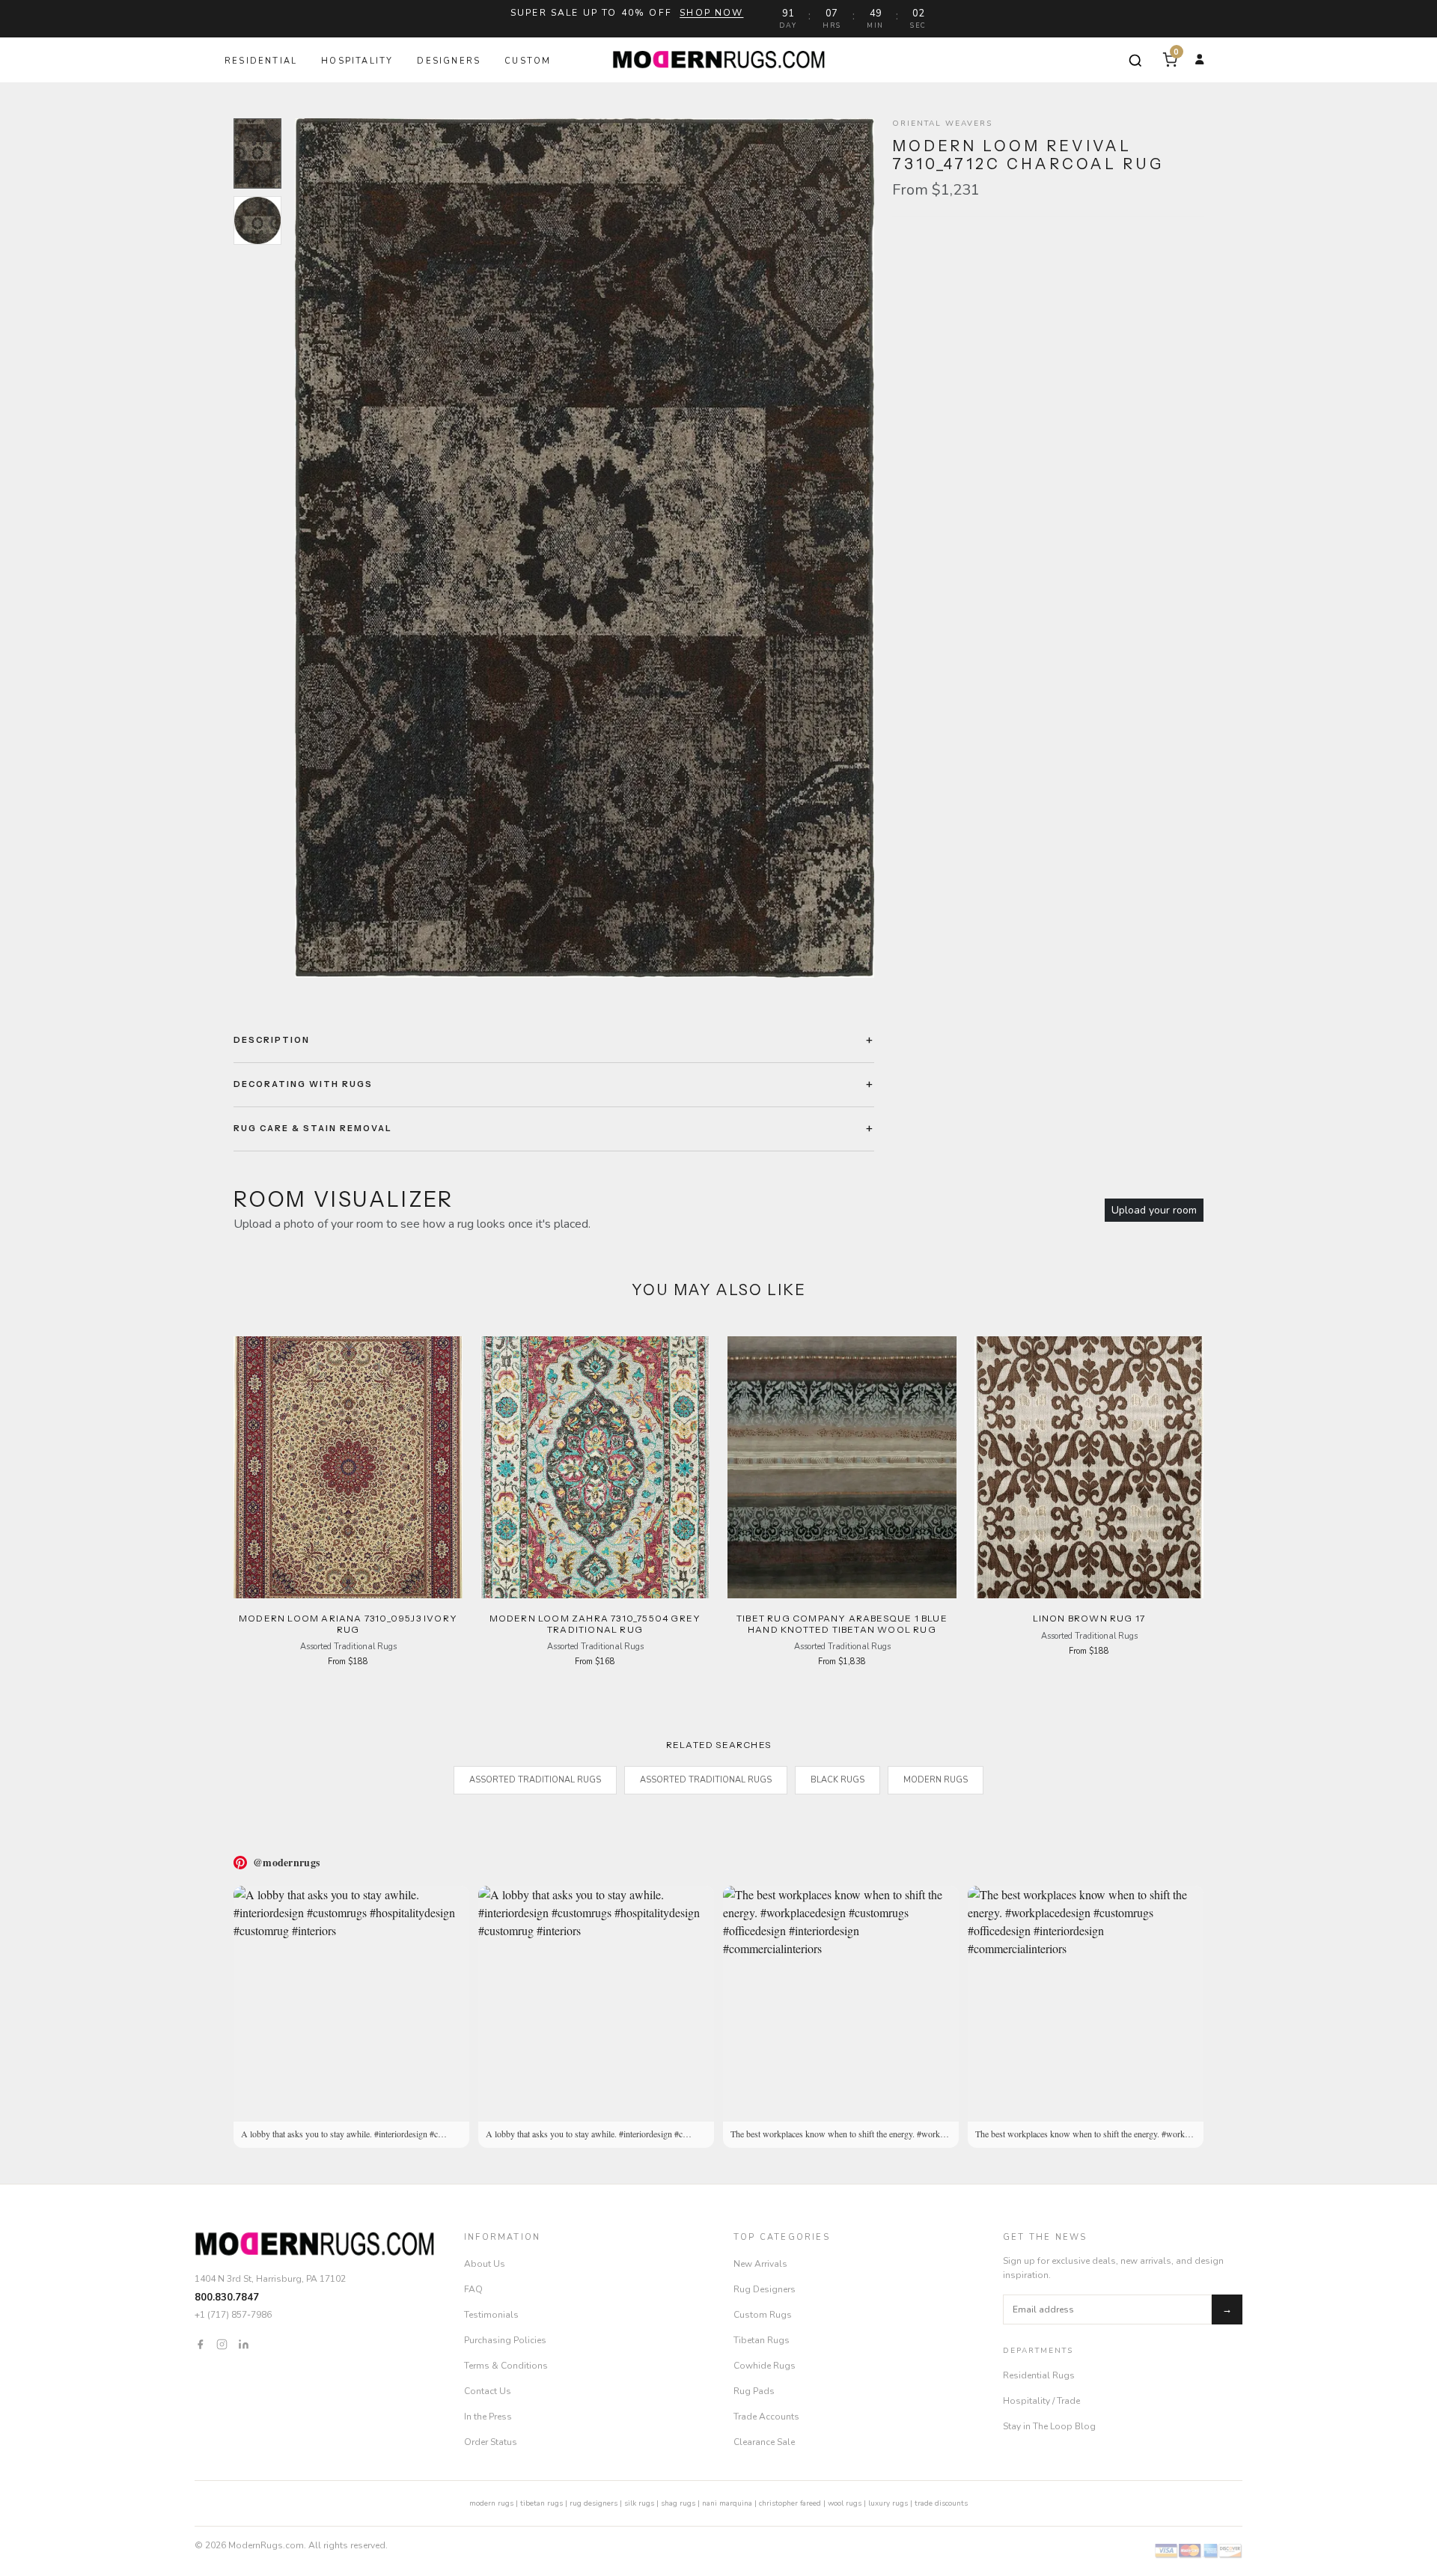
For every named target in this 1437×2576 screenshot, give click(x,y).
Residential (261, 61)
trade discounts (941, 2503)
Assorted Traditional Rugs (535, 1780)
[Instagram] (222, 2344)
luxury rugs (888, 2503)
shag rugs (678, 2503)
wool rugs (845, 2503)
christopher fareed (790, 2503)
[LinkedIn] (244, 2344)
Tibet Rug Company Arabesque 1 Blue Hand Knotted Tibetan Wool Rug (842, 1623)
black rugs (838, 1780)
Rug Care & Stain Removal (313, 1128)
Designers (449, 61)
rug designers (594, 2503)
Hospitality (357, 61)
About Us (485, 2264)
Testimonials (491, 2315)
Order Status (491, 2442)
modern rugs (491, 2503)
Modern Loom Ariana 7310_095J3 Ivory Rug (348, 1623)
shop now (711, 13)
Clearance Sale (764, 2442)
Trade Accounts (766, 2417)
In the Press (488, 2417)
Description (272, 1040)
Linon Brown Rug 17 (1089, 1618)
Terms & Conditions (506, 2366)
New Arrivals (760, 2264)
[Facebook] (200, 2344)
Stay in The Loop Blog (1049, 2426)
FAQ (473, 2289)
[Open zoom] (585, 548)
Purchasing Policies (505, 2340)
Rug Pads (754, 2391)
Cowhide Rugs (765, 2366)
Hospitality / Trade (1041, 2401)
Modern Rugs (936, 1780)
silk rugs (639, 2503)
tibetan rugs (541, 2503)
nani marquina (727, 2503)
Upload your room (1154, 1210)
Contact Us (488, 2391)
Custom (528, 61)
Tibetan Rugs (762, 2340)
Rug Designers (765, 2289)
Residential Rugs (1039, 2375)
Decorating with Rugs (303, 1084)
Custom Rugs (763, 2315)
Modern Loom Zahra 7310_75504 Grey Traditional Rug (595, 1623)
